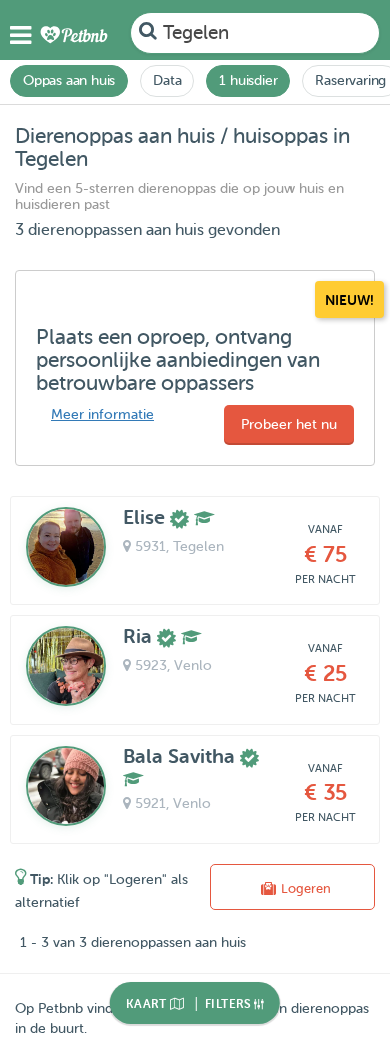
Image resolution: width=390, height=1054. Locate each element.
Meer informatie (102, 414)
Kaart (148, 1004)
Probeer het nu (289, 424)
